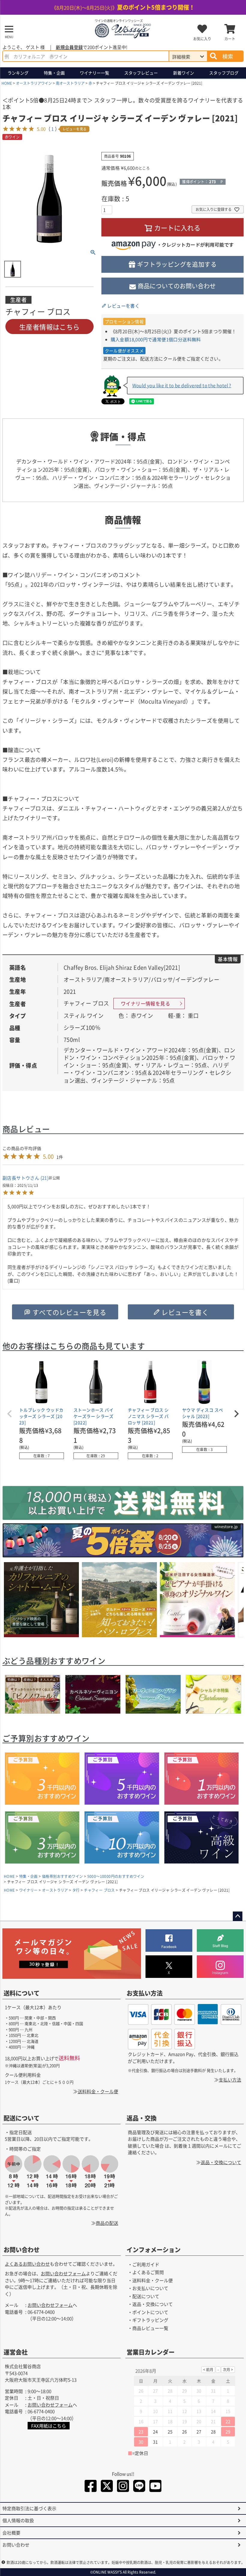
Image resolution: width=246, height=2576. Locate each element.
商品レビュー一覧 (150, 2328)
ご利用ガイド (146, 2264)
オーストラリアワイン (34, 83)
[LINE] (139, 2487)
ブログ (224, 73)
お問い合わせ (22, 2250)
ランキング (18, 73)
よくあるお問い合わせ (27, 2264)
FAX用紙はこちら (49, 2426)
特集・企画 (54, 73)
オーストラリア (55, 1890)
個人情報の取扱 (18, 2520)
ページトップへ (238, 1916)
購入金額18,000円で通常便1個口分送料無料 (156, 339)
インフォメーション (154, 2250)
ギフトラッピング (150, 2320)
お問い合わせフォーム (63, 2274)
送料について (22, 1993)
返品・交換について (221, 2162)
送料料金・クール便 (98, 2091)
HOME (7, 83)
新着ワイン (184, 73)
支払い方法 (230, 2080)
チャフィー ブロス (99, 1890)
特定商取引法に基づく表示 (29, 2508)
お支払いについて (150, 2288)
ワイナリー (94, 73)
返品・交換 (142, 2118)
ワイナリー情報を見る (145, 1003)
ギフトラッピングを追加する (177, 264)
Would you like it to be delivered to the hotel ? (182, 385)
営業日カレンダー (151, 2352)
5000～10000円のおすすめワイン (116, 1876)
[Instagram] (123, 2487)
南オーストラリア (70, 83)
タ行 (76, 1890)
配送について (22, 2118)
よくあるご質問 (148, 2272)
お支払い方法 (145, 1993)
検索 (228, 56)
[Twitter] (107, 2487)
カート (230, 39)
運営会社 (16, 2352)
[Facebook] (91, 2487)
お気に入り (202, 39)
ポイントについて (150, 2312)
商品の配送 (107, 2223)
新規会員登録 (69, 47)
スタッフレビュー (141, 73)
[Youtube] (155, 2487)
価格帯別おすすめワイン (62, 1876)
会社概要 (11, 2533)
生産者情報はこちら (49, 327)
